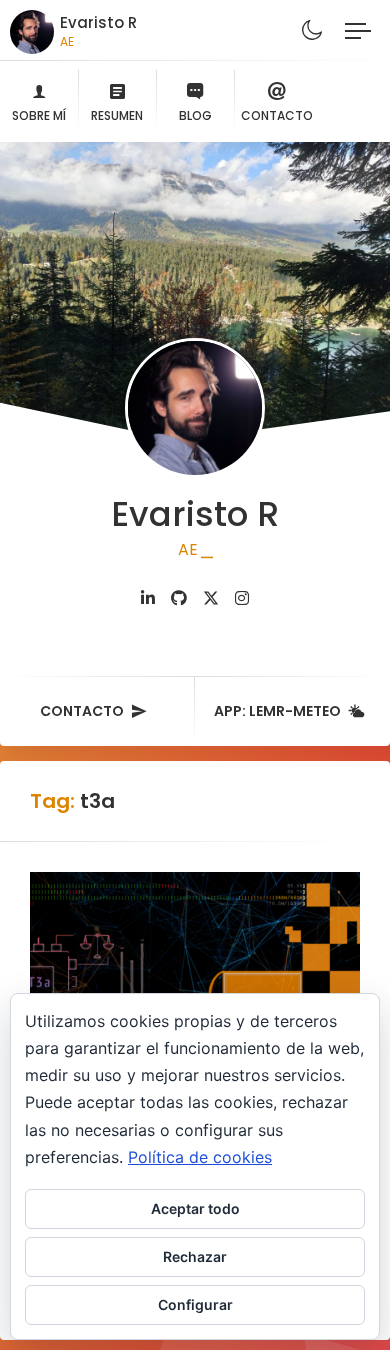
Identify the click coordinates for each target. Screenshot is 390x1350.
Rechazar (195, 1256)
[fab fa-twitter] (211, 598)
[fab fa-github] (179, 598)
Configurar (195, 1304)
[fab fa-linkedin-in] (148, 598)
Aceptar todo (195, 1208)
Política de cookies (200, 1157)
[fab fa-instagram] (242, 598)
